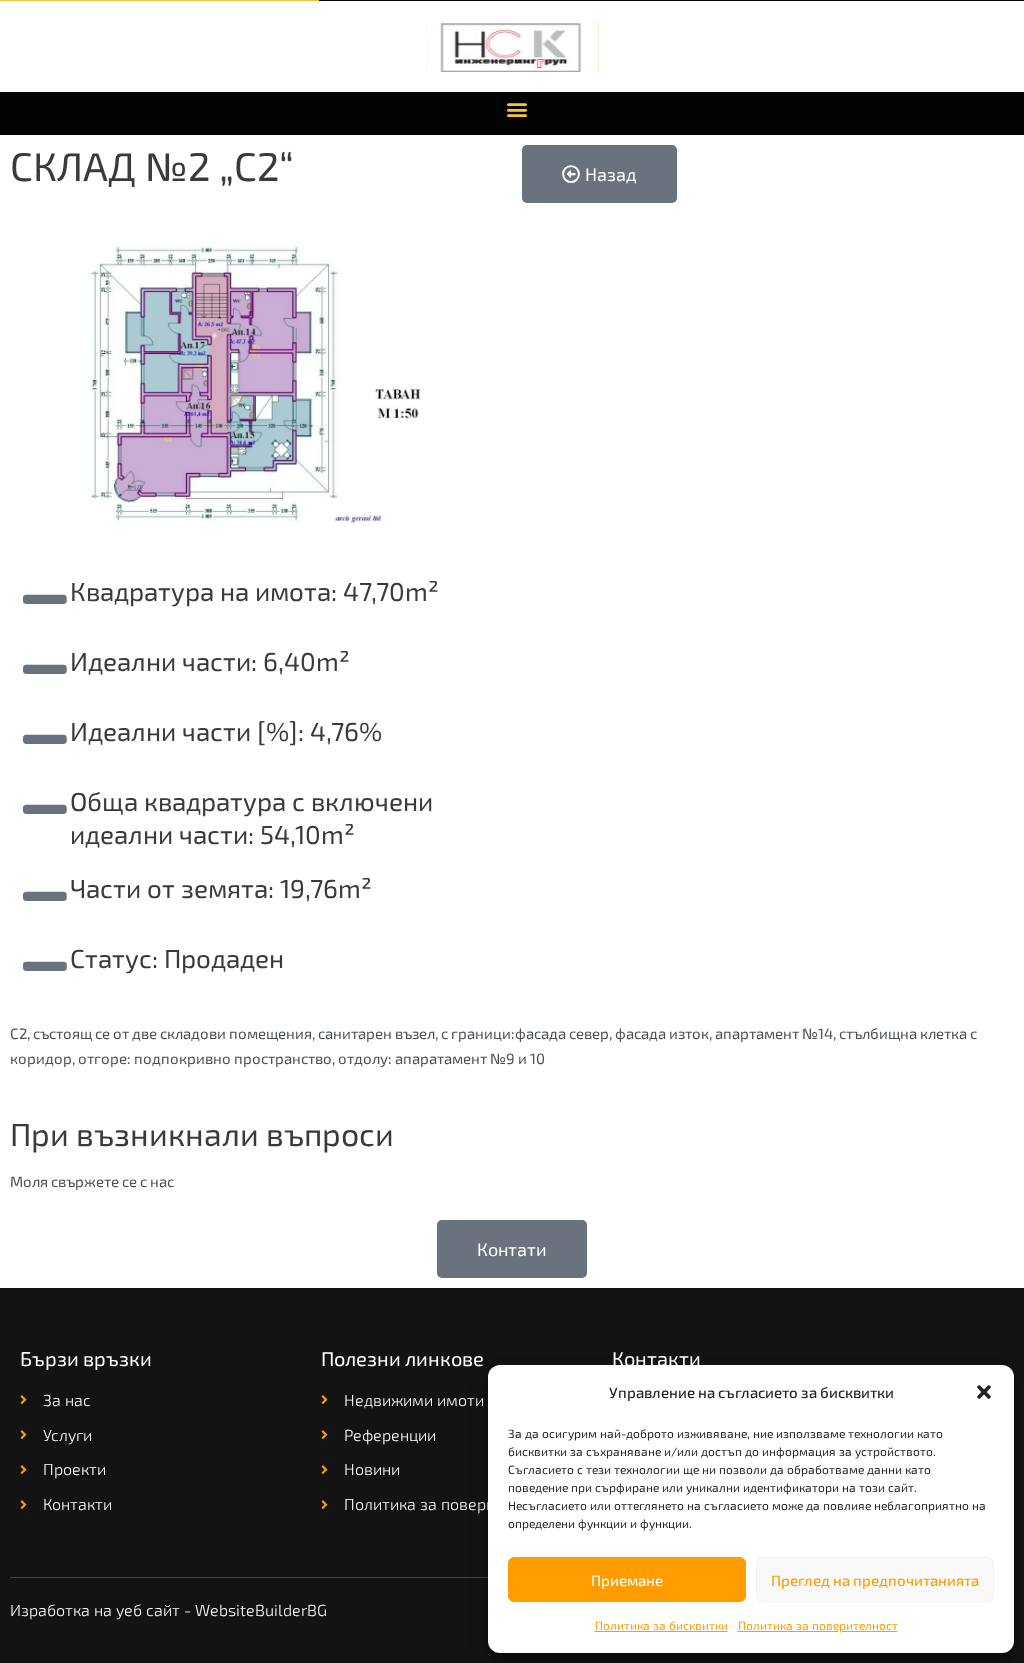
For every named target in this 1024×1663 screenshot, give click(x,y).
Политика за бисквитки (661, 1625)
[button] (984, 1392)
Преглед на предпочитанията (875, 1580)
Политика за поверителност (818, 1625)
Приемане (627, 1580)
